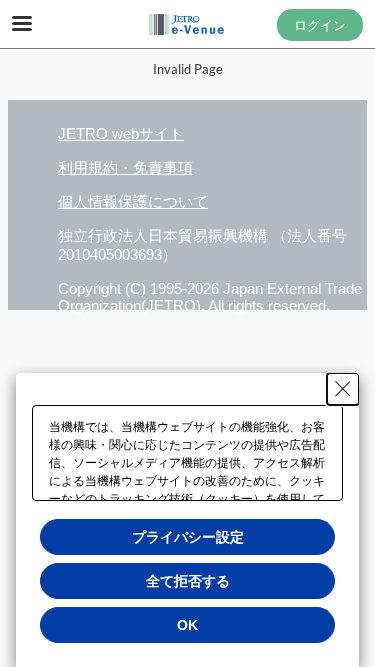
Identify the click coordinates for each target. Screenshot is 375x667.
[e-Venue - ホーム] (188, 25)
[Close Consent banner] (343, 389)
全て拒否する (188, 581)
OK (187, 625)
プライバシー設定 (188, 537)
